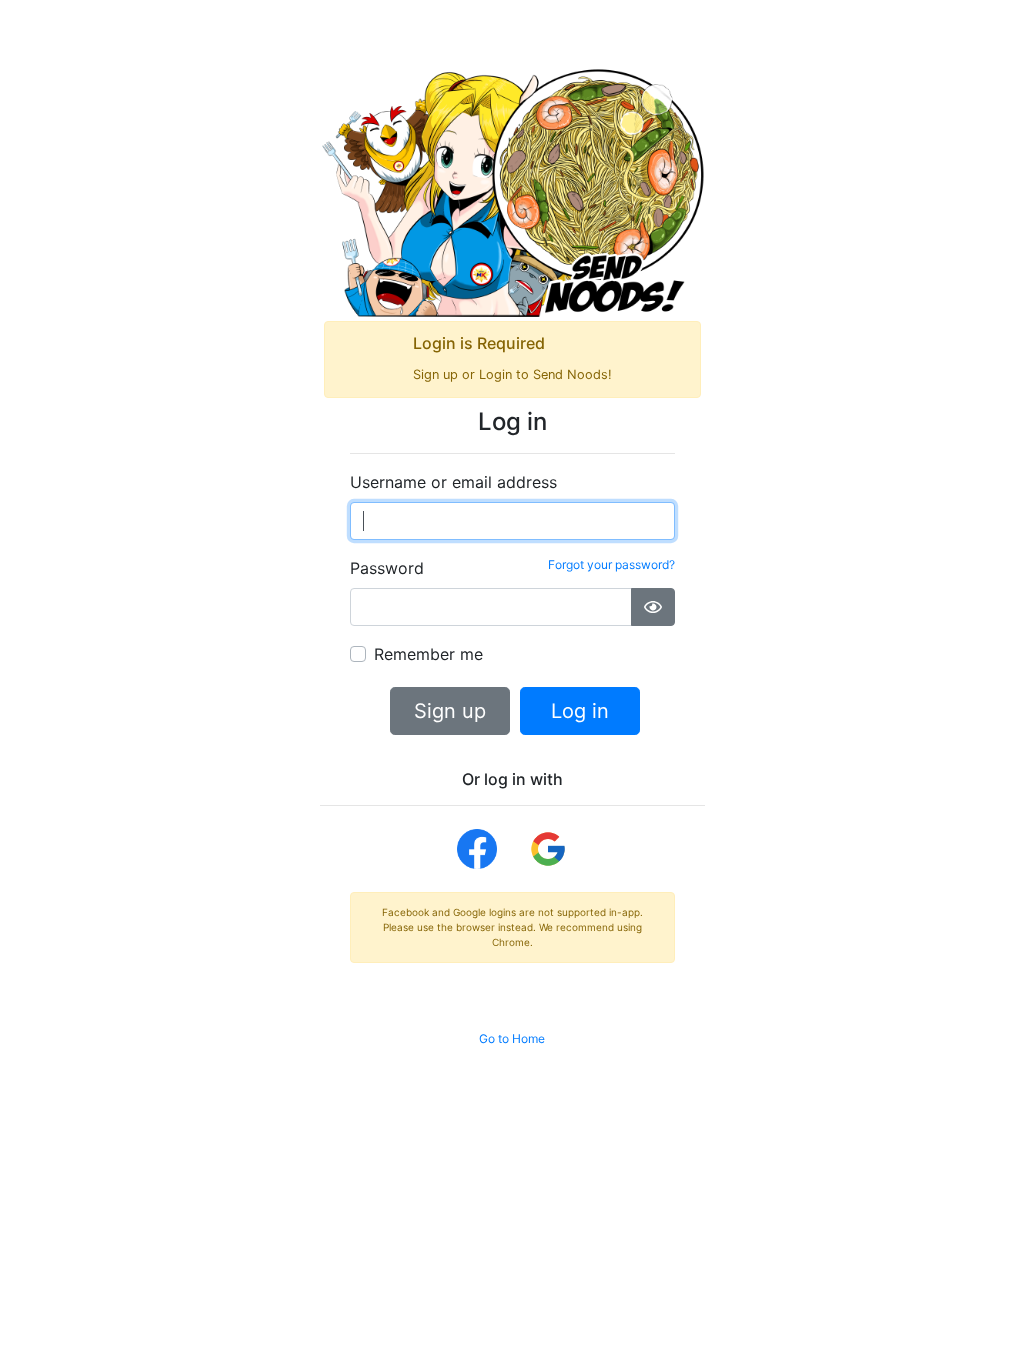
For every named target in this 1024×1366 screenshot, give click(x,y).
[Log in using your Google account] (548, 849)
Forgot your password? (611, 564)
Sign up (450, 711)
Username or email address (453, 482)
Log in (580, 711)
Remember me (428, 654)
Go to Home (512, 1038)
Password (512, 567)
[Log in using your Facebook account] (477, 849)
